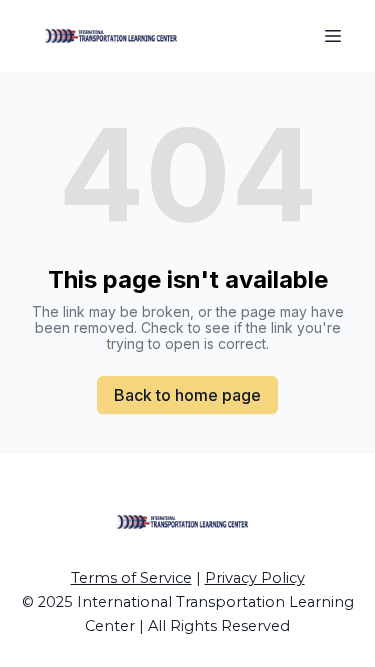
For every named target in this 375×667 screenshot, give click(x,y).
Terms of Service (131, 578)
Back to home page (187, 395)
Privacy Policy (255, 578)
